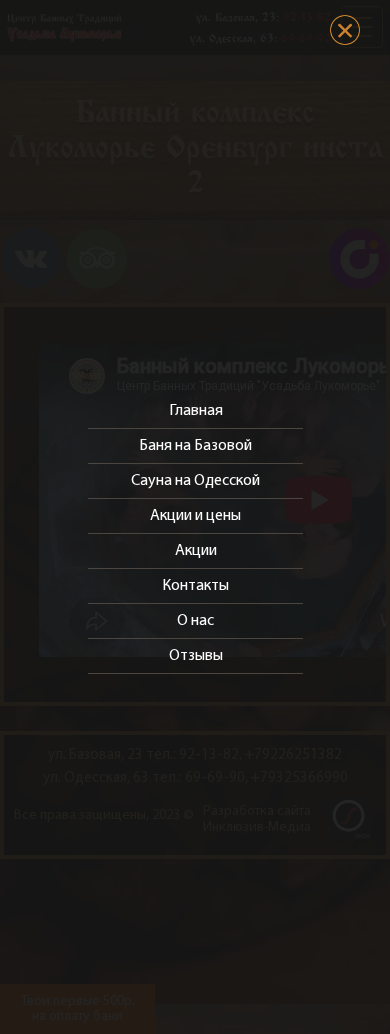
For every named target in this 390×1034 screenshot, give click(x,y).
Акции (196, 551)
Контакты (195, 586)
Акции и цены (195, 516)
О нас (195, 621)
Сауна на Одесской (195, 481)
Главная (196, 411)
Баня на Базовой (195, 446)
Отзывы (196, 656)
